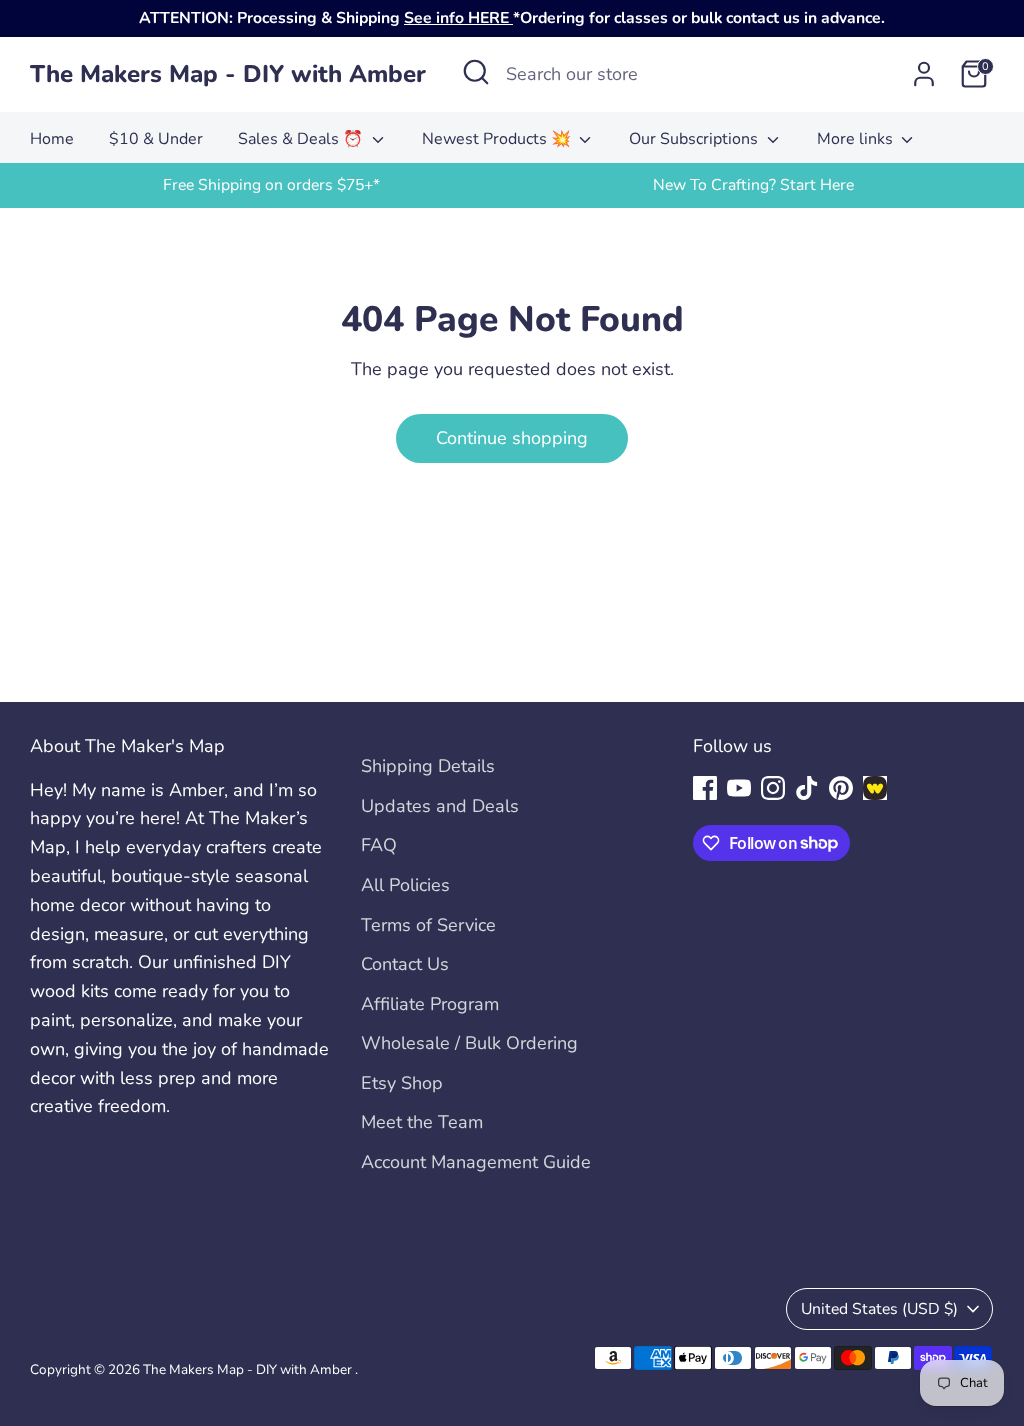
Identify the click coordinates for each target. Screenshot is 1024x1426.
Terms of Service (428, 925)
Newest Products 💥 (498, 139)
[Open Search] (476, 72)
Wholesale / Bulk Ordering (469, 1043)
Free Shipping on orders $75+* (271, 185)
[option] (271, 185)
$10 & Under (156, 139)
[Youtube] (739, 788)
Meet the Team (422, 1122)
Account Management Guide (476, 1162)
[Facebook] (705, 788)
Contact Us (405, 964)
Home (52, 139)
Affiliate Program (430, 1004)
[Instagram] (773, 788)
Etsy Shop (402, 1083)
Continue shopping (512, 438)
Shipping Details (428, 766)
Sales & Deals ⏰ (302, 139)
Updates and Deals (440, 806)
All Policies (405, 885)
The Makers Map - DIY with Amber (228, 74)
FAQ (379, 845)
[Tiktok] (807, 788)
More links (857, 139)
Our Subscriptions (695, 139)
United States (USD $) (879, 1309)
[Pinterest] (841, 788)
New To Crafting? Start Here (753, 185)
